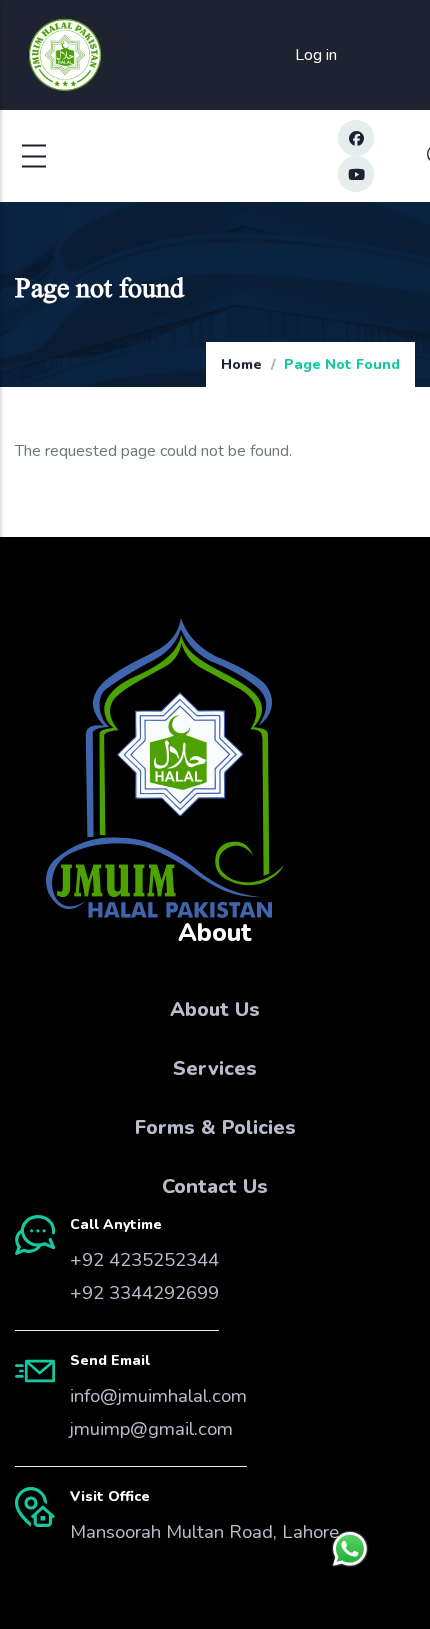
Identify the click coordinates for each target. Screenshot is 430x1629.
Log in (316, 55)
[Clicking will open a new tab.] (350, 1549)
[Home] (65, 55)
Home (241, 364)
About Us (215, 1009)
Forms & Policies (215, 1127)
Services (215, 1068)
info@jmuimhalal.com (158, 1396)
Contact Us (215, 1186)
